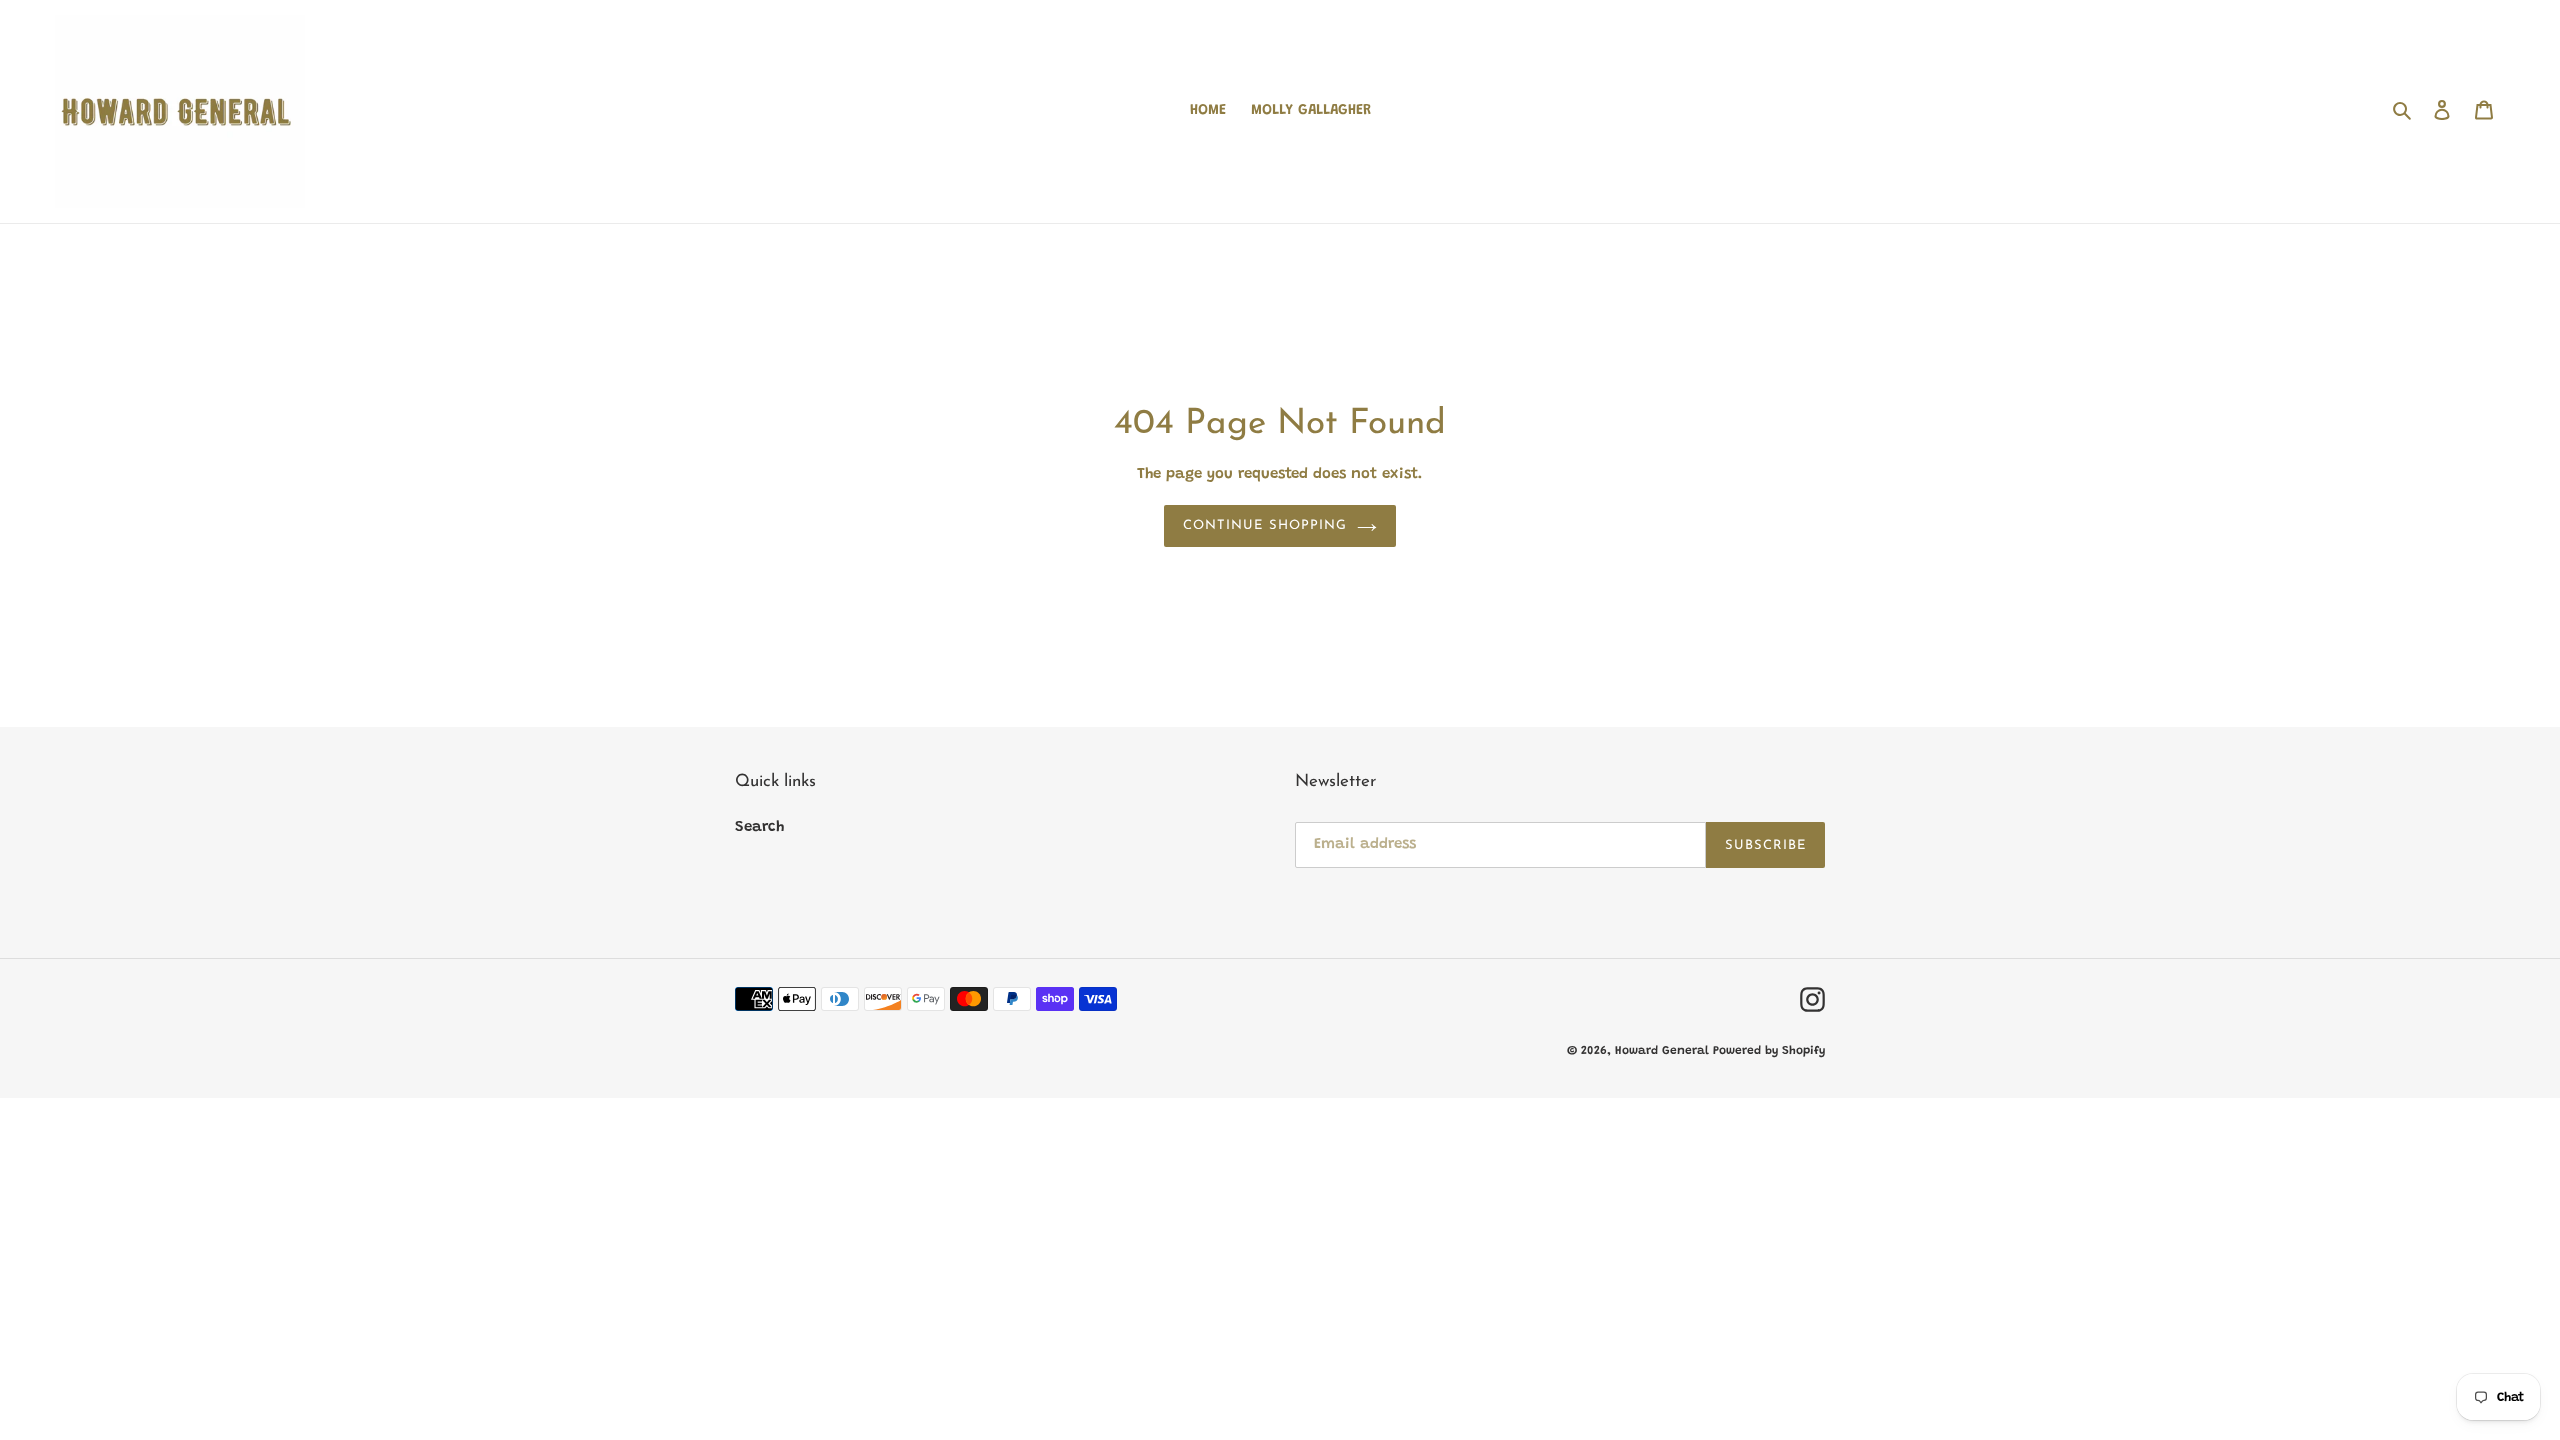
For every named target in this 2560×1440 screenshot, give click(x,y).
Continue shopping (1265, 525)
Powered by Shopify (1769, 1051)
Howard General (1664, 1051)
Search (759, 827)
